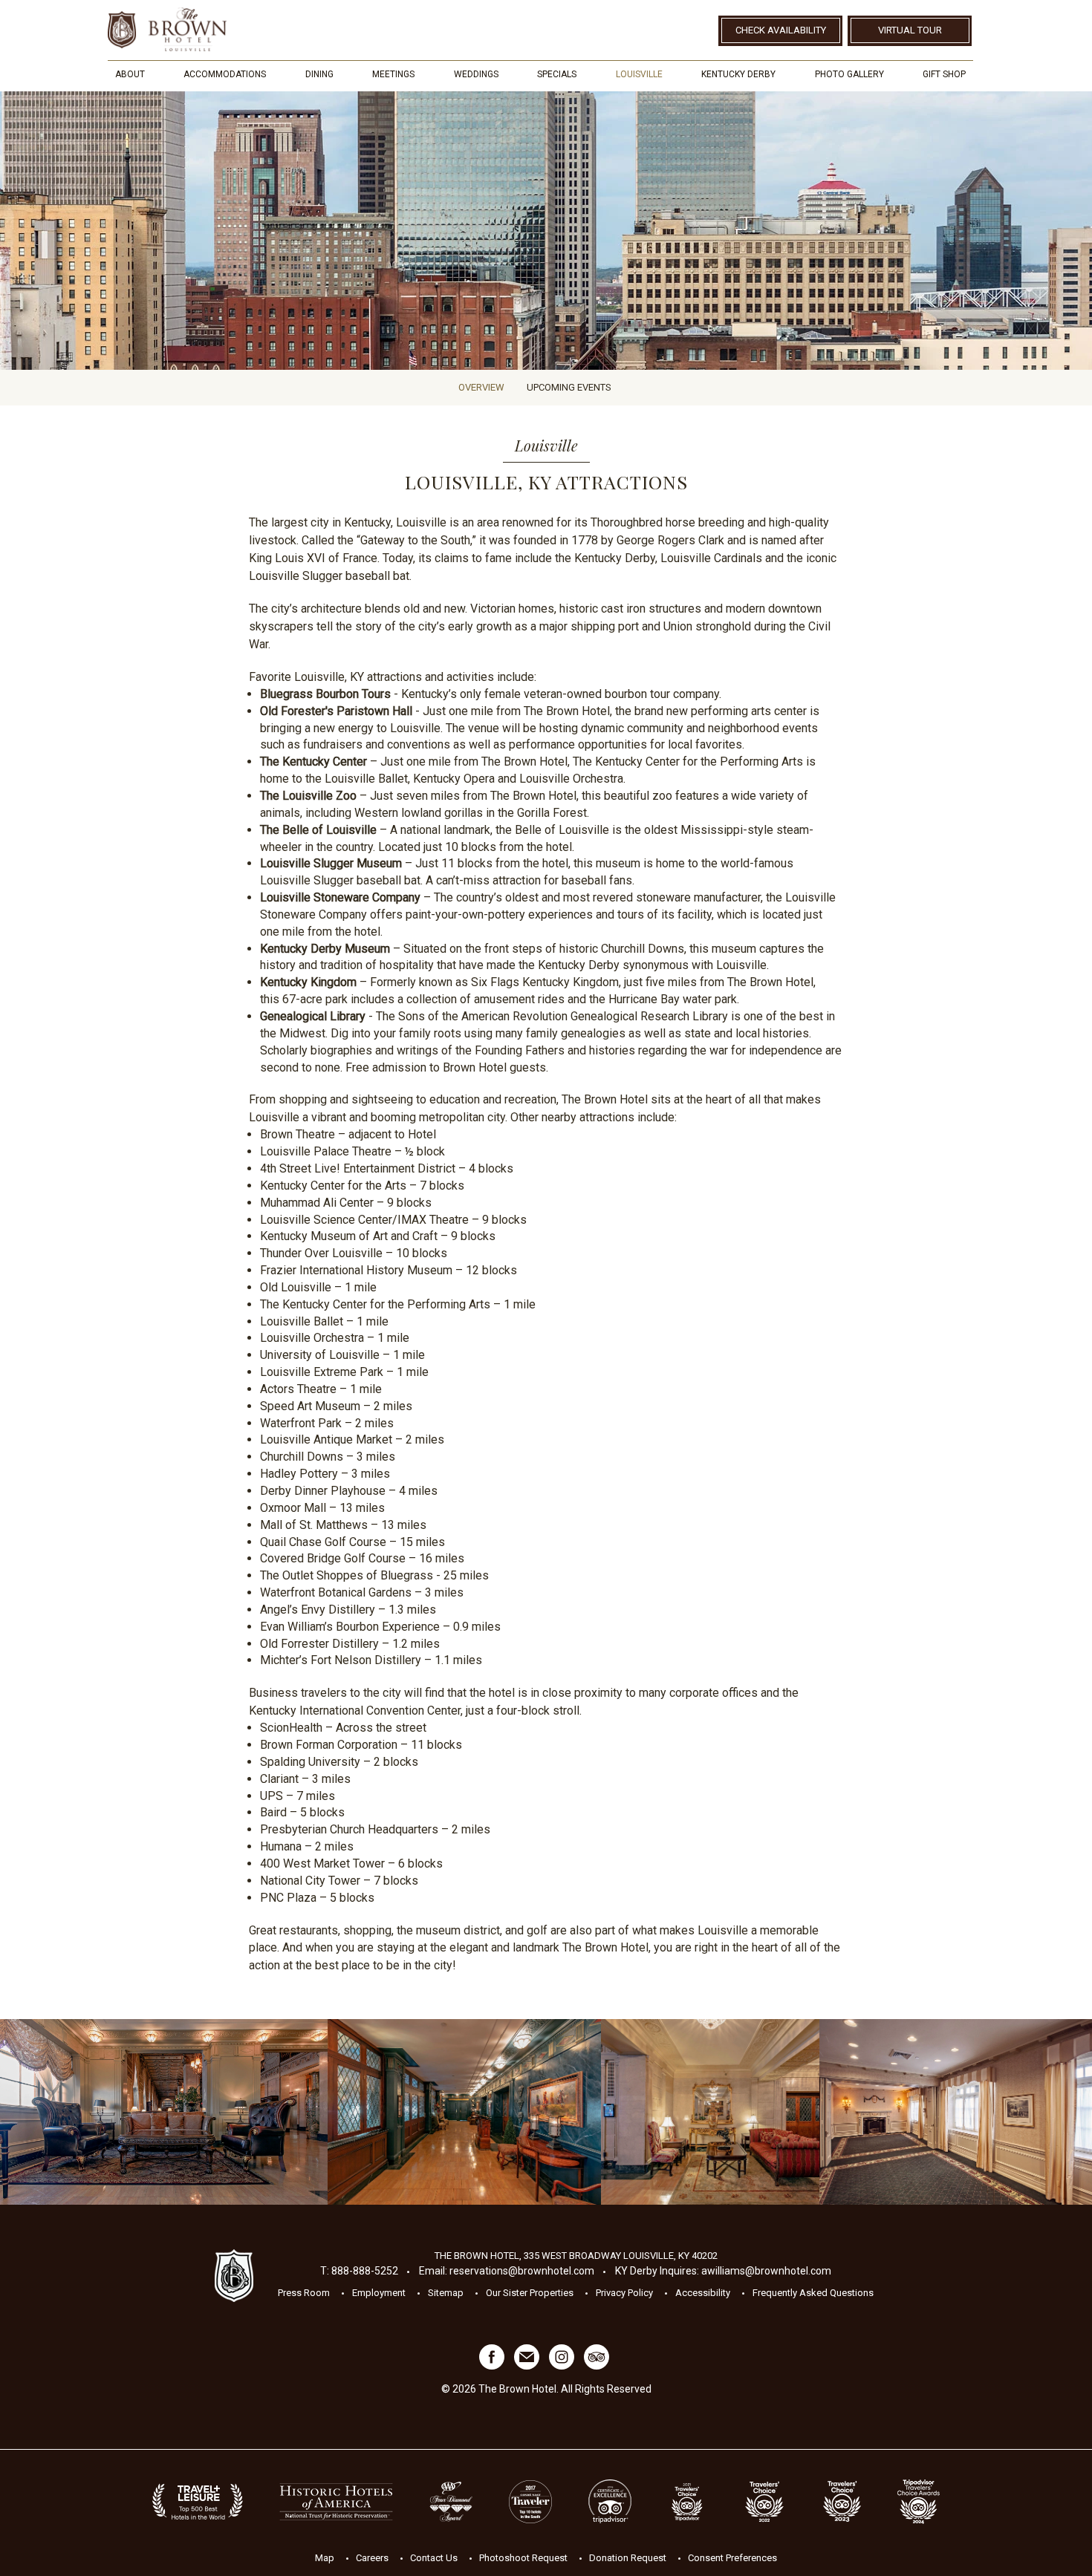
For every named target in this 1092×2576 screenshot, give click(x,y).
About (130, 74)
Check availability (781, 30)
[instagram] (562, 2366)
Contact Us (434, 2557)
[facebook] (492, 2366)
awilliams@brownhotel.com (766, 2271)
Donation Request (628, 2557)
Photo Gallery (849, 74)
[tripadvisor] (597, 2366)
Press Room (304, 2293)
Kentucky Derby (738, 74)
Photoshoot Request (523, 2557)
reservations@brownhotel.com (522, 2271)
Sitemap (446, 2293)
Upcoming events (569, 387)
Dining (319, 74)
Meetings (393, 74)
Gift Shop (944, 74)
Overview (481, 387)
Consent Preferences (732, 2557)
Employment (379, 2293)
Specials (557, 74)
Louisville (639, 74)
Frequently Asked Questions (813, 2293)
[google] (527, 2366)
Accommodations (225, 74)
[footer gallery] (164, 2112)
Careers (372, 2557)
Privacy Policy (624, 2293)
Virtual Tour (910, 30)
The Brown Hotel (167, 29)
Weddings (476, 74)
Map (325, 2557)
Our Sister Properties (530, 2293)
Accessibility (703, 2293)
